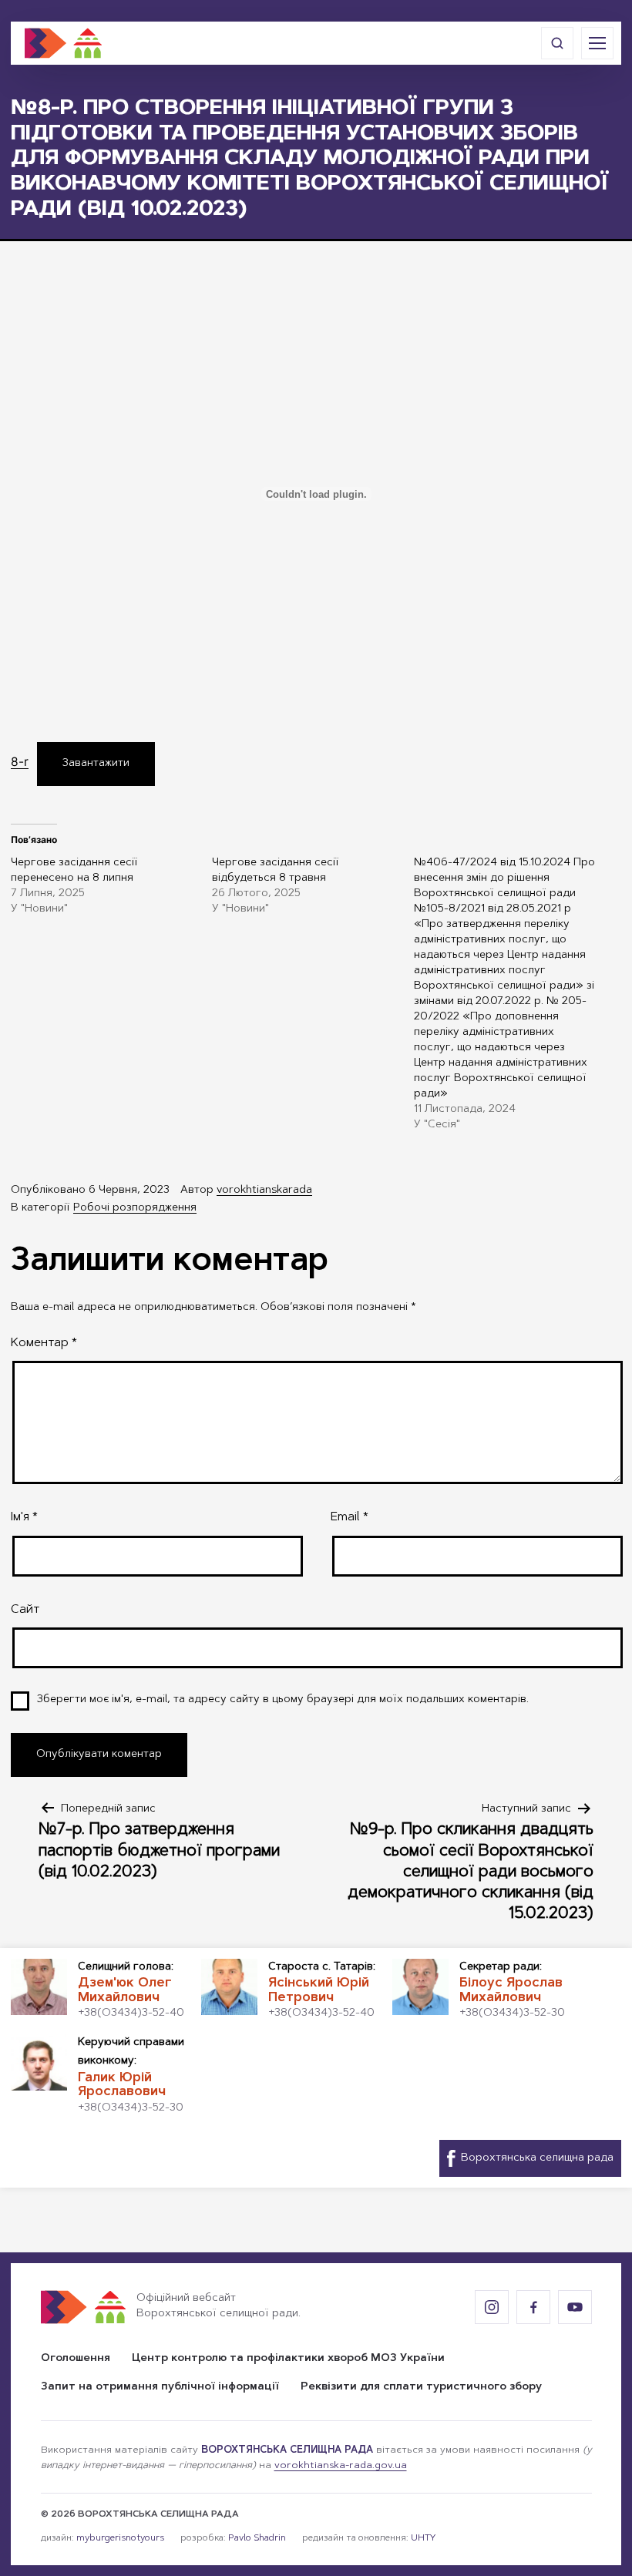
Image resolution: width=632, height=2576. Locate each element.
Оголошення (76, 2359)
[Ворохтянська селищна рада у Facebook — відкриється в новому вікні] (533, 2307)
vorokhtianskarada (264, 1191)
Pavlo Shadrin (257, 2538)
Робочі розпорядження (135, 1208)
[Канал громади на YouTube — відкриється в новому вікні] (575, 2307)
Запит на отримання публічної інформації (160, 2387)
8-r (20, 762)
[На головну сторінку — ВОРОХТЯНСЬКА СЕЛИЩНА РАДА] (63, 43)
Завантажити (96, 764)
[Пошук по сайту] (557, 43)
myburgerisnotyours (120, 2538)
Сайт (25, 1610)
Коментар (44, 1343)
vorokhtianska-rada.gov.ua (341, 2466)
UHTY (423, 2538)
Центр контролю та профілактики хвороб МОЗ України (288, 2359)
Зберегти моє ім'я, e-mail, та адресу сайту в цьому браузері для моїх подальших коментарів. (283, 1700)
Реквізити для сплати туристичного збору (421, 2387)
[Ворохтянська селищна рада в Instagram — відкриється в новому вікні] (492, 2307)
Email (350, 1517)
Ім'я (24, 1517)
